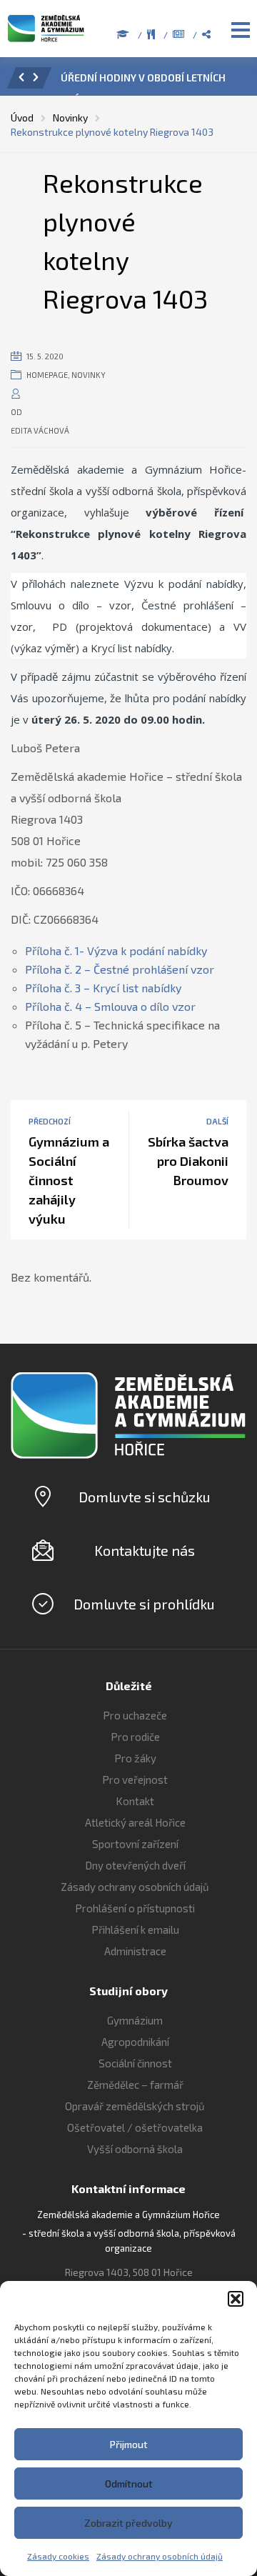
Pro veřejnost (135, 1779)
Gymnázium (135, 2020)
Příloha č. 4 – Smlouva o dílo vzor (110, 1006)
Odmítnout (129, 2483)
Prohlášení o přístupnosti (135, 1908)
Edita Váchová (40, 430)
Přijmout (129, 2444)
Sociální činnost (135, 2063)
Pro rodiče (135, 1737)
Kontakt (135, 1801)
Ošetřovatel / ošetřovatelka (135, 2127)
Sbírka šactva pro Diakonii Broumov (188, 1161)
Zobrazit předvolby (128, 2523)
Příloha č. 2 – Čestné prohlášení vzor (120, 969)
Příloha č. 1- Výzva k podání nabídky (116, 950)
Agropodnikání (135, 2042)
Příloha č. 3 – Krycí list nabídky (103, 988)
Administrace (135, 1951)
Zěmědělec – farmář (135, 2085)
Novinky (89, 375)
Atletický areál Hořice (135, 1822)
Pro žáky (135, 1758)
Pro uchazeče (135, 1715)
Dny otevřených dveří (135, 1865)
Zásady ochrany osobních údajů (160, 2556)
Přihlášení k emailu (135, 1929)
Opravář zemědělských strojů (135, 2106)
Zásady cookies (58, 2556)
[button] (236, 2299)
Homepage (47, 375)
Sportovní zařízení (135, 1844)
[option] (148, 81)
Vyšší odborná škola (135, 2149)
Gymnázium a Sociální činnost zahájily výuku (69, 1180)
